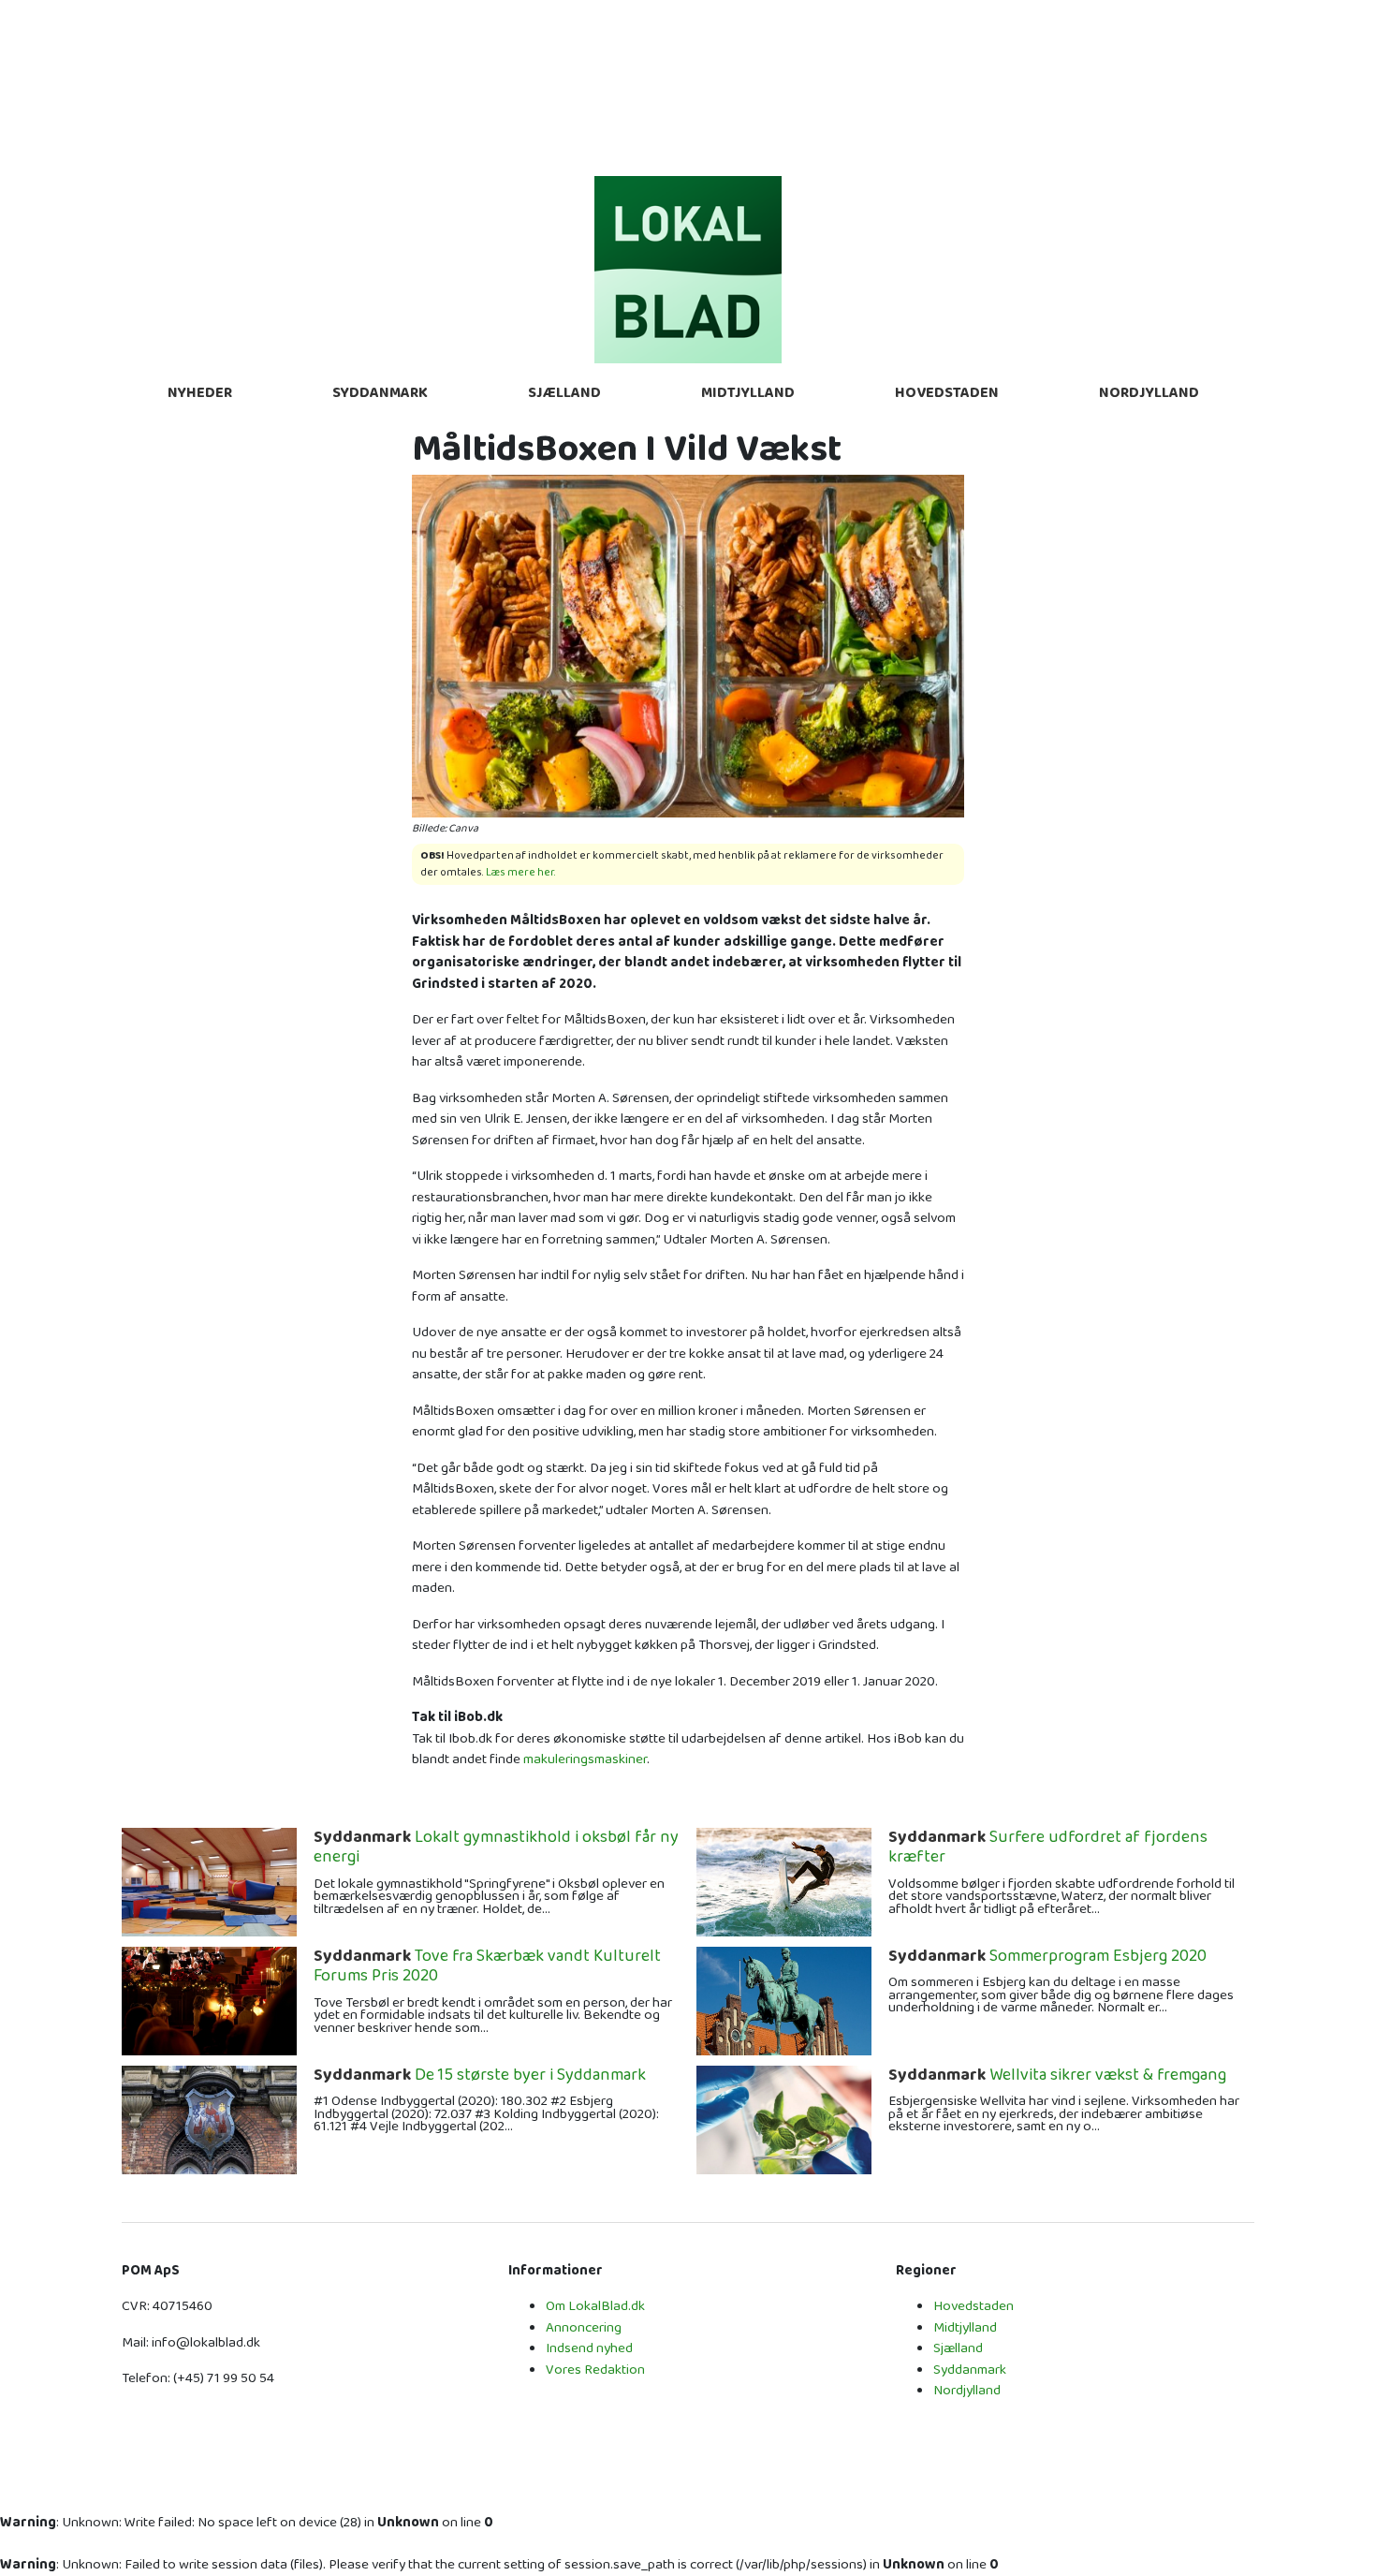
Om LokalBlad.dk (595, 2306)
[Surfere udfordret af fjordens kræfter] (784, 1881)
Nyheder (200, 393)
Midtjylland (748, 393)
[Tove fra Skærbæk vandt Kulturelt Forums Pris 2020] (209, 2000)
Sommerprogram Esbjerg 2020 (1047, 1957)
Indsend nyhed (589, 2348)
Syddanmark (380, 393)
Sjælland (564, 393)
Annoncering (584, 2327)
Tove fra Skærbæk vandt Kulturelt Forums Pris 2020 (487, 1967)
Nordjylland (1149, 393)
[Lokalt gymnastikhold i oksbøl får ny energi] (209, 1881)
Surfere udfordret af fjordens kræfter (1048, 1848)
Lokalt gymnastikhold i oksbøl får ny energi (496, 1848)
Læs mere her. (521, 872)
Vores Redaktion (595, 2370)
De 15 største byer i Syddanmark (480, 2076)
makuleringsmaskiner (585, 1759)
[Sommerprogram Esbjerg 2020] (784, 2000)
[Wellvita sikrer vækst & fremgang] (784, 2119)
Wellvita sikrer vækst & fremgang (1057, 2076)
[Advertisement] (688, 84)
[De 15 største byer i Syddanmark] (209, 2119)
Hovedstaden (947, 393)
